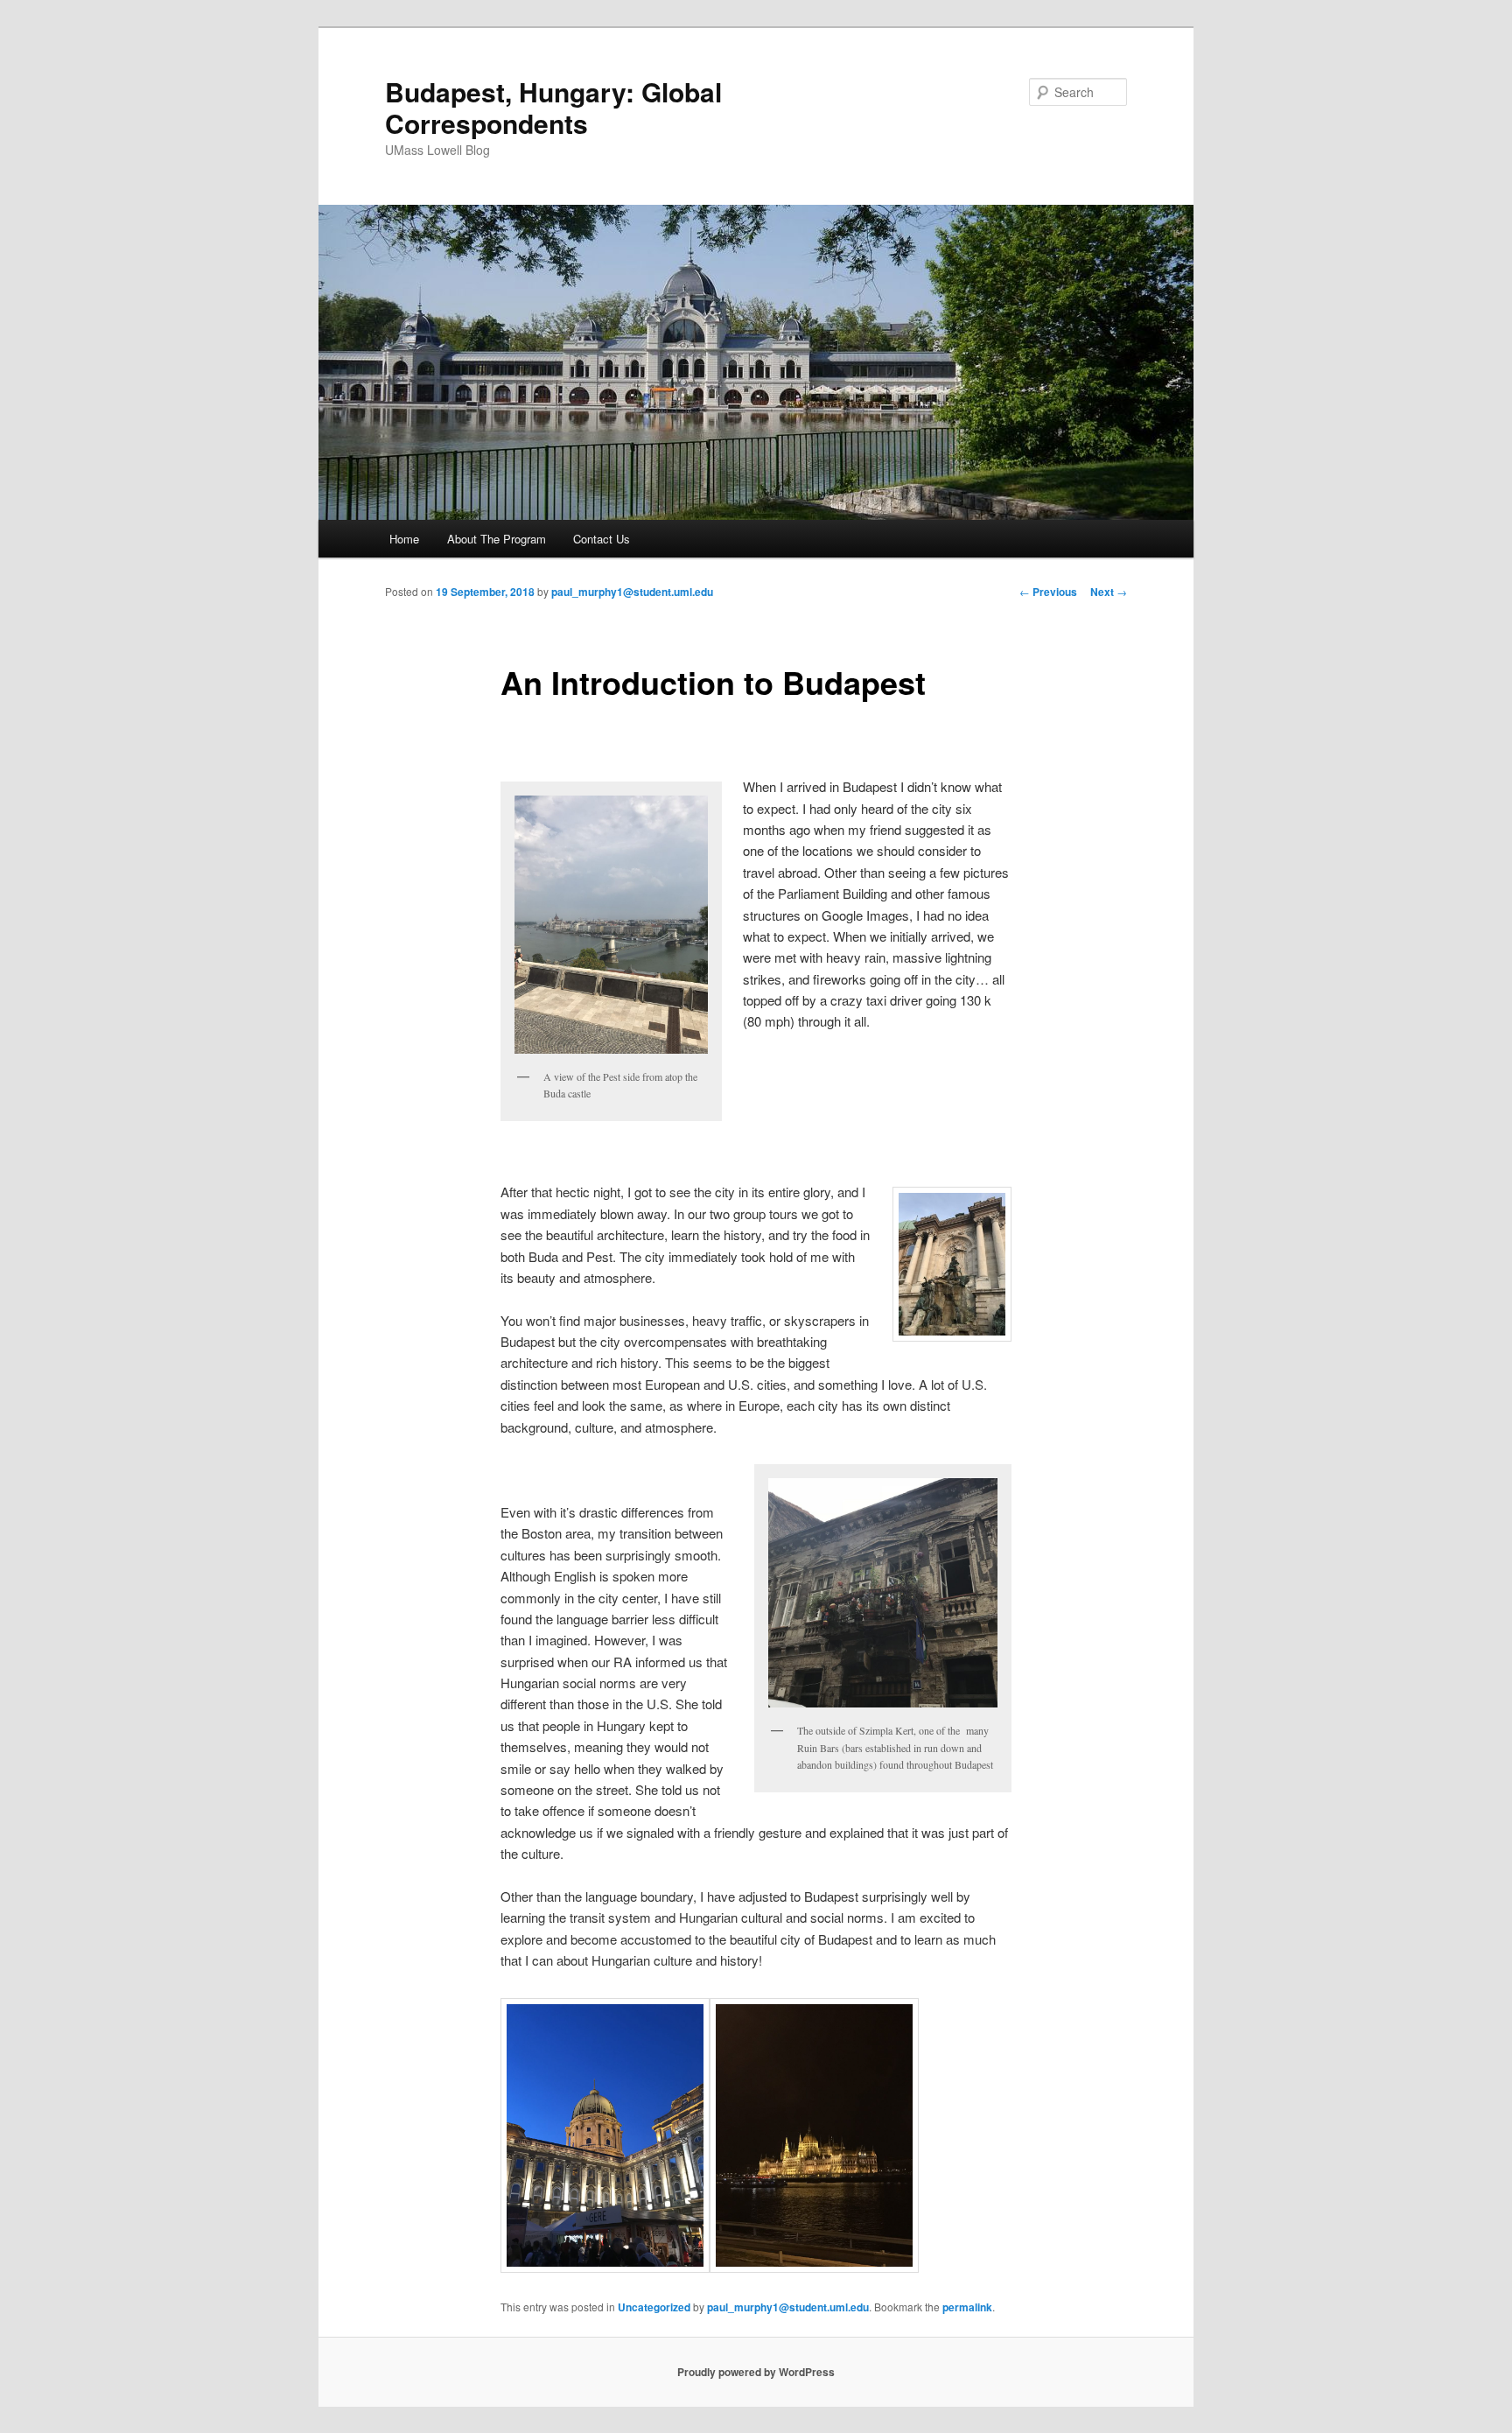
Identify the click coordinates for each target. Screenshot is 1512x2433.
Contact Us (602, 539)
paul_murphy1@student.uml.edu (632, 592)
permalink (967, 2307)
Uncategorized (654, 2307)
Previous (1048, 592)
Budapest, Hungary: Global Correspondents (553, 107)
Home (404, 539)
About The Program (497, 539)
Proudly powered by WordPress (756, 2372)
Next (1109, 592)
